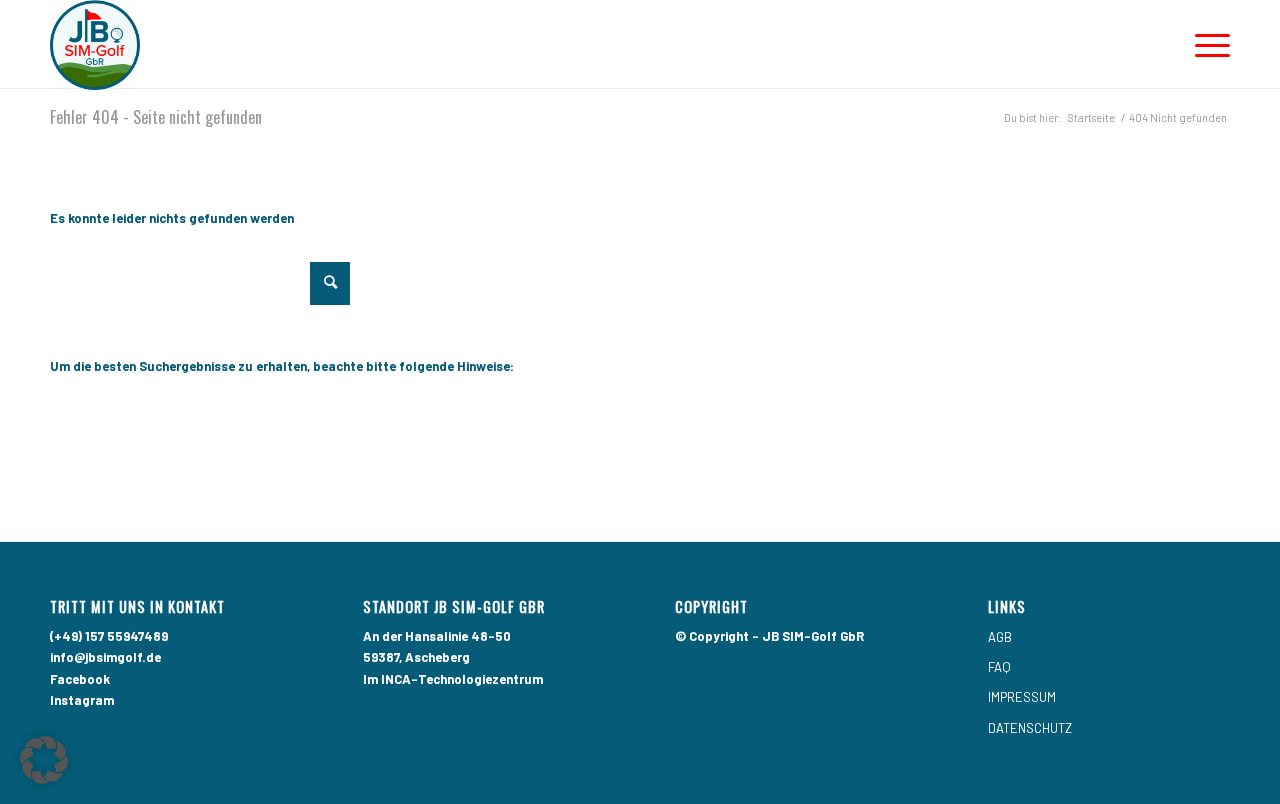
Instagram (82, 700)
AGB (1000, 637)
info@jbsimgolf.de (105, 657)
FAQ (999, 667)
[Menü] (1206, 45)
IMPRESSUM (1022, 697)
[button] (44, 760)
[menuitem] (1206, 45)
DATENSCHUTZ (1030, 728)
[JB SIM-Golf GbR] (95, 45)
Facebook (80, 679)
